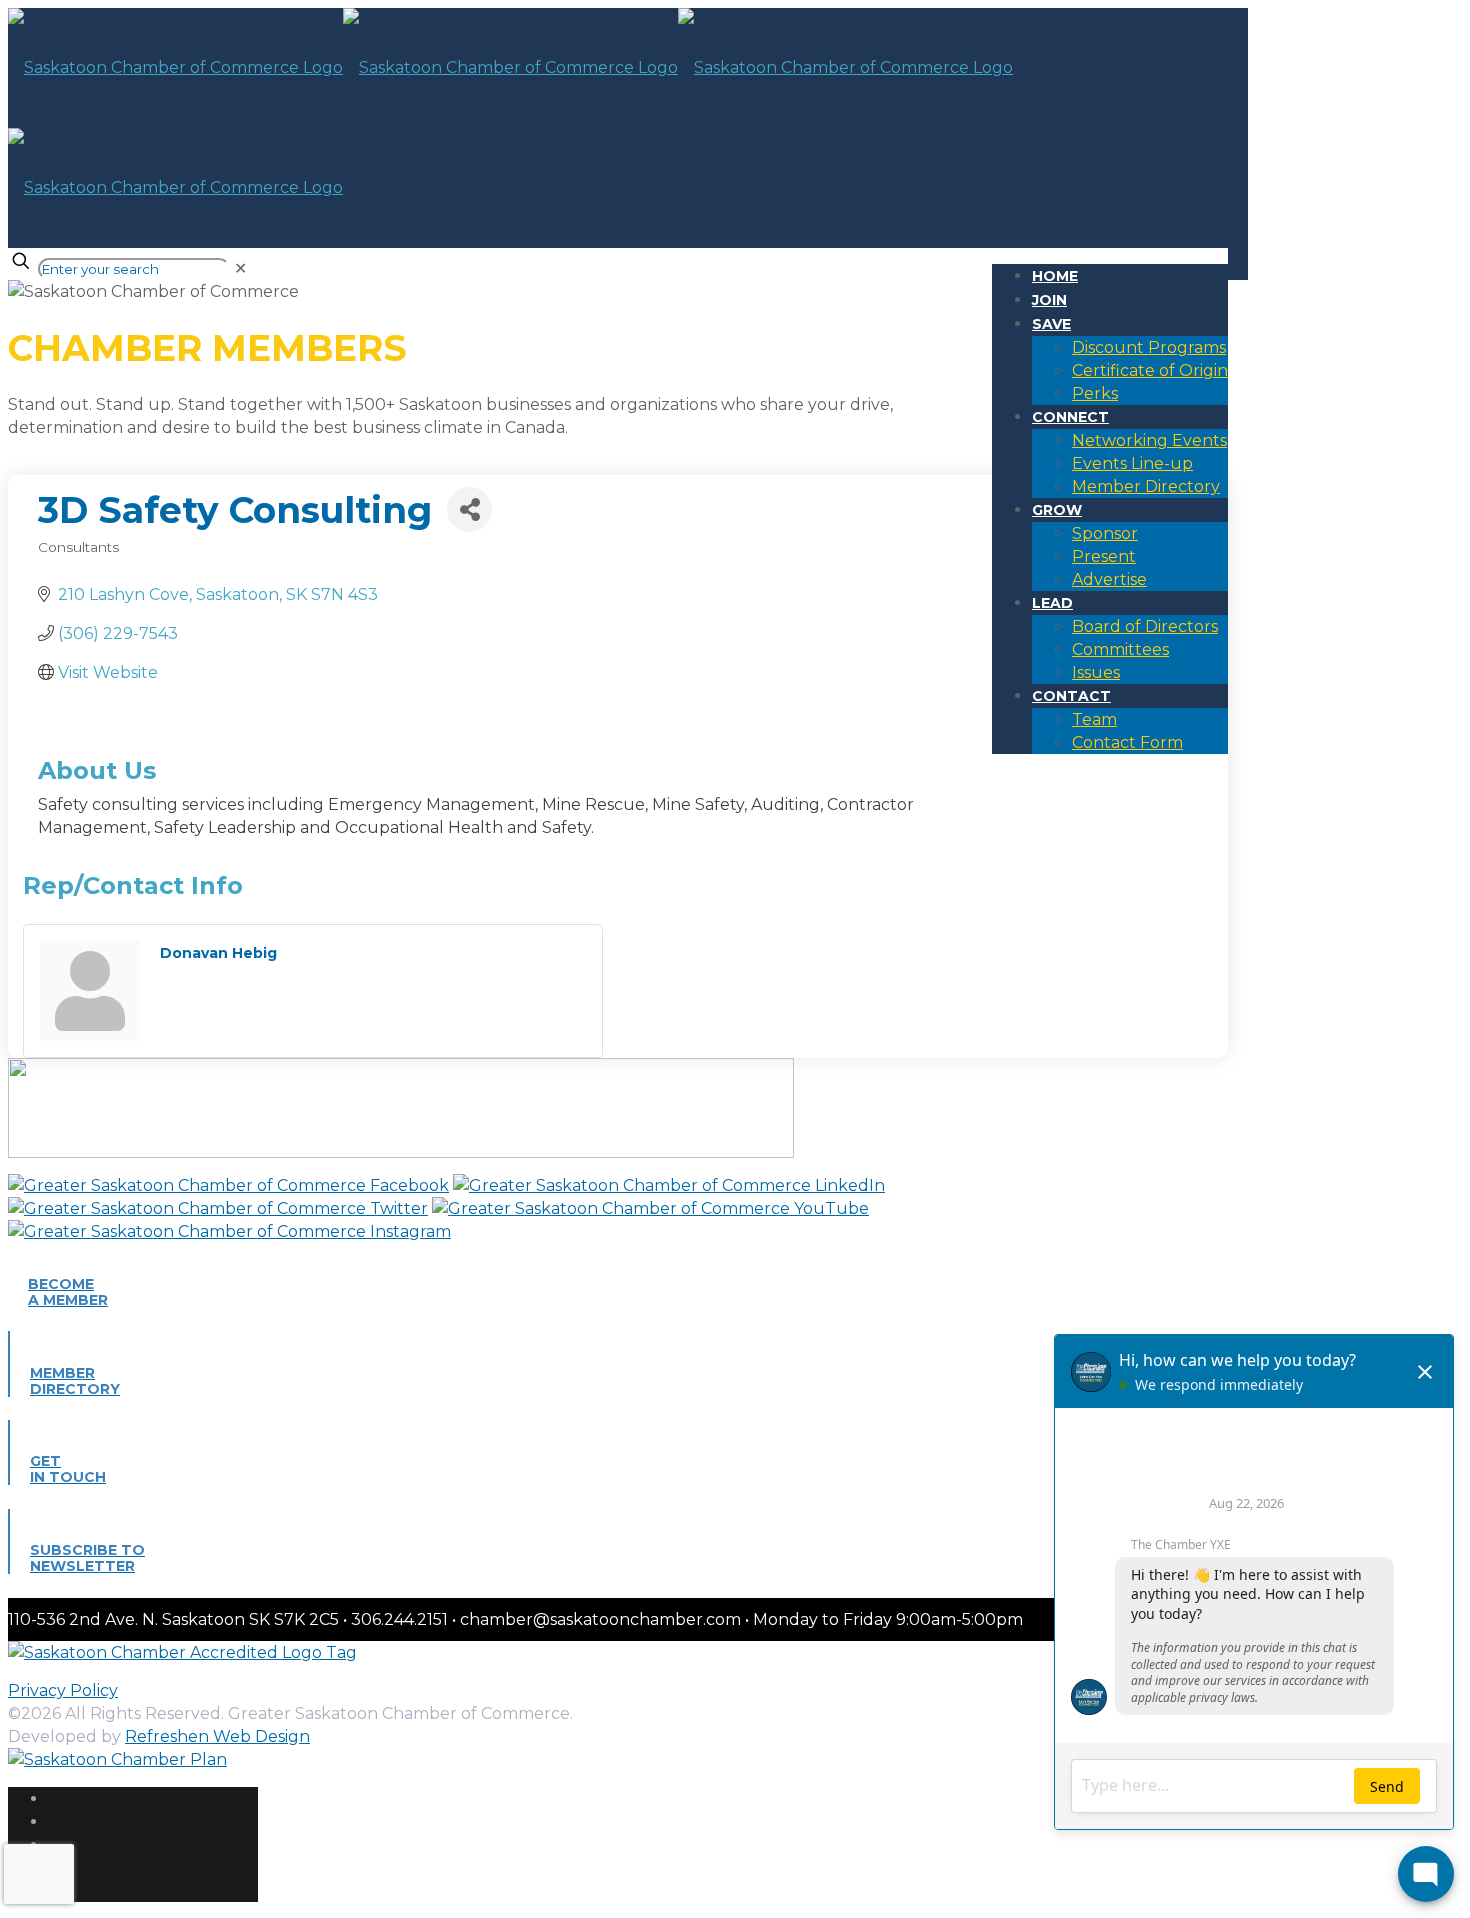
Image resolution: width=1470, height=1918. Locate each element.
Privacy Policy (63, 1690)
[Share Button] (469, 509)
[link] (240, 268)
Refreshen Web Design (217, 1736)
